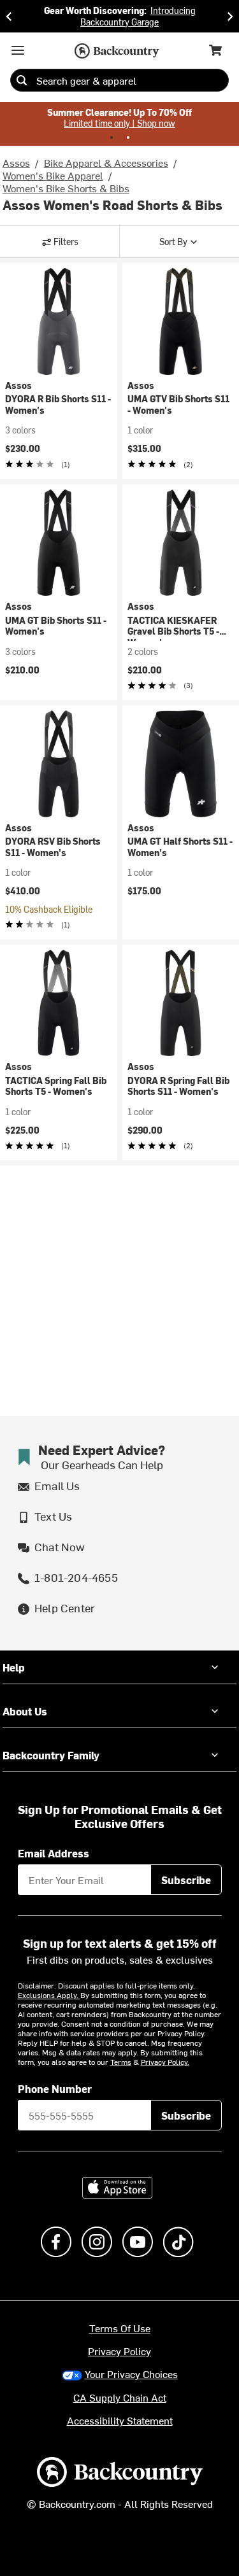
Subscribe (186, 1880)
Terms (121, 2062)
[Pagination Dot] (112, 137)
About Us (25, 1711)
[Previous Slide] (9, 16)
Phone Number (55, 2088)
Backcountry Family (51, 1755)
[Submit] (22, 80)
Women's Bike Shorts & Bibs (66, 188)
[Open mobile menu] (18, 50)
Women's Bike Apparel (53, 175)
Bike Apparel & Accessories (106, 162)
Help (14, 1667)
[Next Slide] (230, 16)
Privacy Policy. (165, 2062)
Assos (16, 162)
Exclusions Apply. (49, 1995)
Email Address (54, 1853)
